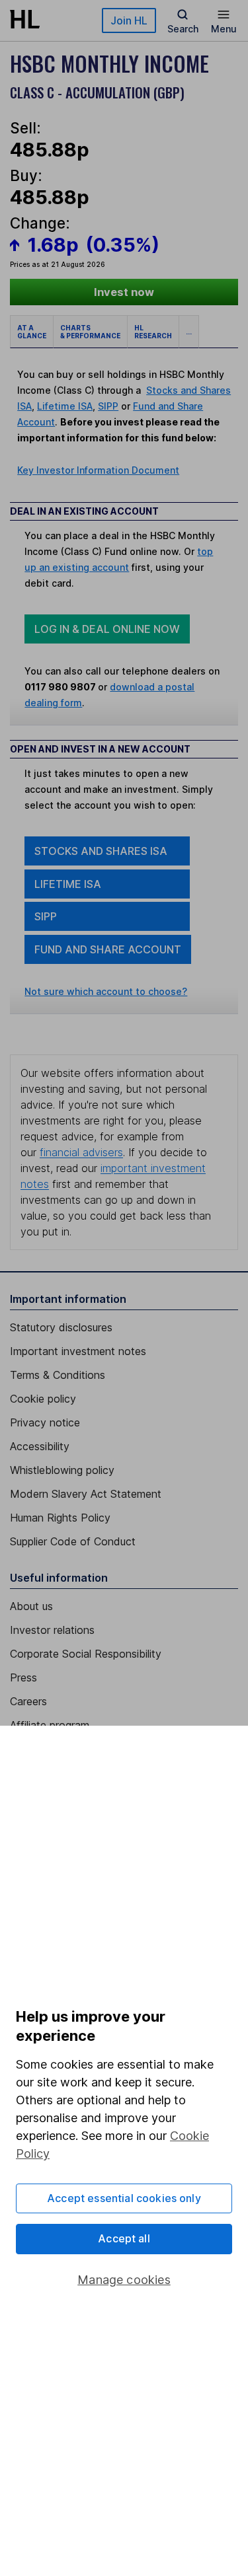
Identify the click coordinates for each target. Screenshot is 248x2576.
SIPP (108, 406)
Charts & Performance (90, 332)
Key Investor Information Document (98, 470)
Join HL (129, 20)
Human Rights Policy (60, 1518)
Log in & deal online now (107, 629)
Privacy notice (45, 1422)
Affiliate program (50, 1725)
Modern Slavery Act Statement (86, 1494)
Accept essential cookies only (124, 2198)
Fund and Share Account (108, 949)
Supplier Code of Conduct (73, 1541)
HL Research (153, 332)
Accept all (124, 2238)
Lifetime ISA (65, 406)
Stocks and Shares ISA (101, 851)
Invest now (124, 292)
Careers (28, 1701)
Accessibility (40, 1446)
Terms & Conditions (58, 1375)
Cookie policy (43, 1399)
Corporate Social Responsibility (86, 1654)
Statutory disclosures (61, 1327)
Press (23, 1677)
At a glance (32, 332)
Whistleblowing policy (62, 1470)
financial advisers (81, 1152)
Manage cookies (124, 2280)
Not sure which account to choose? (106, 991)
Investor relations (52, 1630)
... (189, 332)
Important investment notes (78, 1351)
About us (31, 1606)
